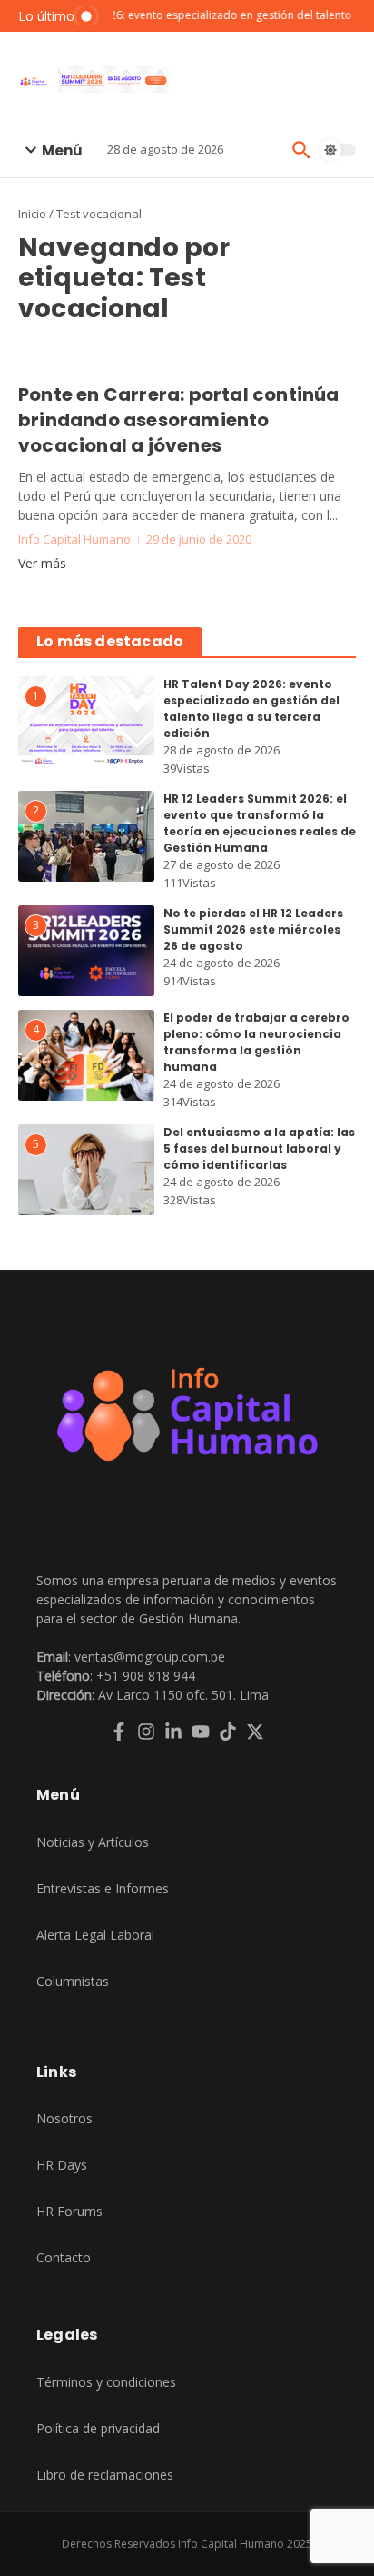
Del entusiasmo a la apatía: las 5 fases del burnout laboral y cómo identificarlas (259, 1148)
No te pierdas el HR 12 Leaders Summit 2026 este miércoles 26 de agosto (253, 929)
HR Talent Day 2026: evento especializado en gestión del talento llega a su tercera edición (251, 709)
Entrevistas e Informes (103, 1888)
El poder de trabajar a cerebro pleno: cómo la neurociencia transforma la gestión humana (256, 1042)
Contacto (64, 2257)
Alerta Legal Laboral (95, 1935)
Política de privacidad (98, 2428)
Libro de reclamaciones (105, 2475)
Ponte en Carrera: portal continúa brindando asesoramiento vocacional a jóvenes (179, 420)
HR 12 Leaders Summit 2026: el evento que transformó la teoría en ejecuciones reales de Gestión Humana (260, 823)
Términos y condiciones (106, 2382)
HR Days (62, 2165)
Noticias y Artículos (93, 1842)
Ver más (42, 563)
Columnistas (73, 1981)
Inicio (32, 214)
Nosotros (64, 2118)
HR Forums (69, 2211)
